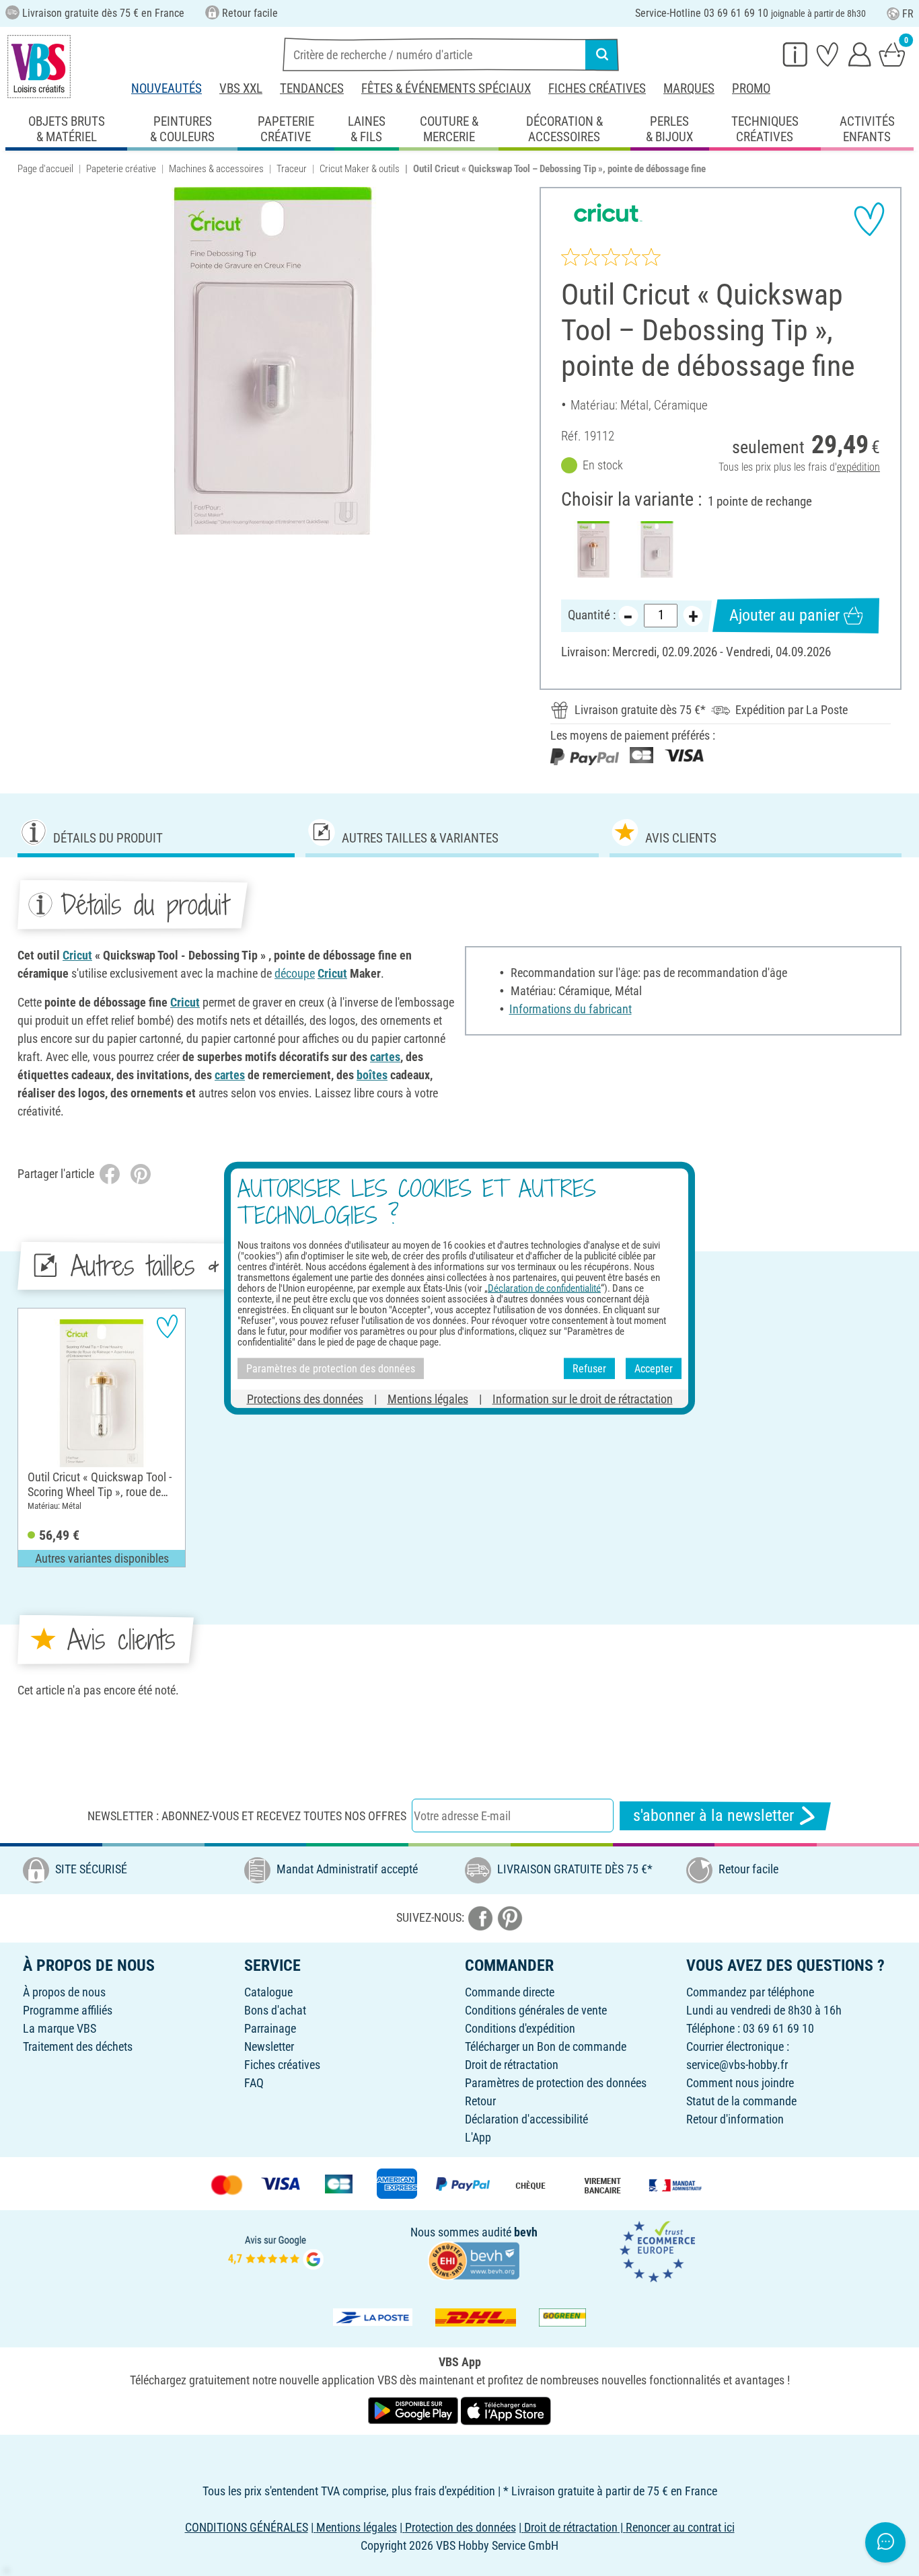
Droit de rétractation (512, 2065)
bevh (526, 2232)
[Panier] (892, 54)
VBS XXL (241, 88)
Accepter (654, 1368)
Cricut (77, 955)
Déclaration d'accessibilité (526, 2119)
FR (908, 14)
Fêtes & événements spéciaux (446, 88)
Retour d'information (735, 2119)
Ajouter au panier (784, 615)
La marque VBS (60, 2028)
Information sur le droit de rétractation (583, 1399)
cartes (385, 1057)
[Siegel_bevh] (474, 2260)
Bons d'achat (275, 2010)
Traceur (292, 169)
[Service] (795, 54)
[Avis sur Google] (276, 2250)
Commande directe (510, 1992)
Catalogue (268, 1992)
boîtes (372, 1075)
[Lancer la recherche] (602, 54)
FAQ (254, 2083)
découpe (295, 973)
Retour (480, 2101)
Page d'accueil (45, 169)
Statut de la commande (741, 2101)
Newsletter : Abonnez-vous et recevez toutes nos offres (247, 1816)
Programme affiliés (68, 2010)
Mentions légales (428, 1399)
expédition (858, 467)
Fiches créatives (597, 88)
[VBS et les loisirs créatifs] (39, 67)
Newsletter (269, 2046)
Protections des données (305, 1399)
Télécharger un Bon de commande (546, 2046)
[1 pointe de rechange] (656, 549)
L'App (478, 2137)
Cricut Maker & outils (360, 169)
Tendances (312, 88)
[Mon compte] (860, 54)
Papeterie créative (121, 169)
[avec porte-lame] (593, 549)
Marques (689, 88)
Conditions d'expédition (520, 2028)
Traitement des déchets (78, 2046)
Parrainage (270, 2028)
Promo (751, 88)
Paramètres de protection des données (556, 2083)
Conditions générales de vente (536, 2010)
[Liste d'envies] (828, 54)
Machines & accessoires (216, 169)
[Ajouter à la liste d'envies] (869, 219)
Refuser (589, 1368)
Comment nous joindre (740, 2083)
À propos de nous (64, 1992)
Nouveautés (167, 88)
